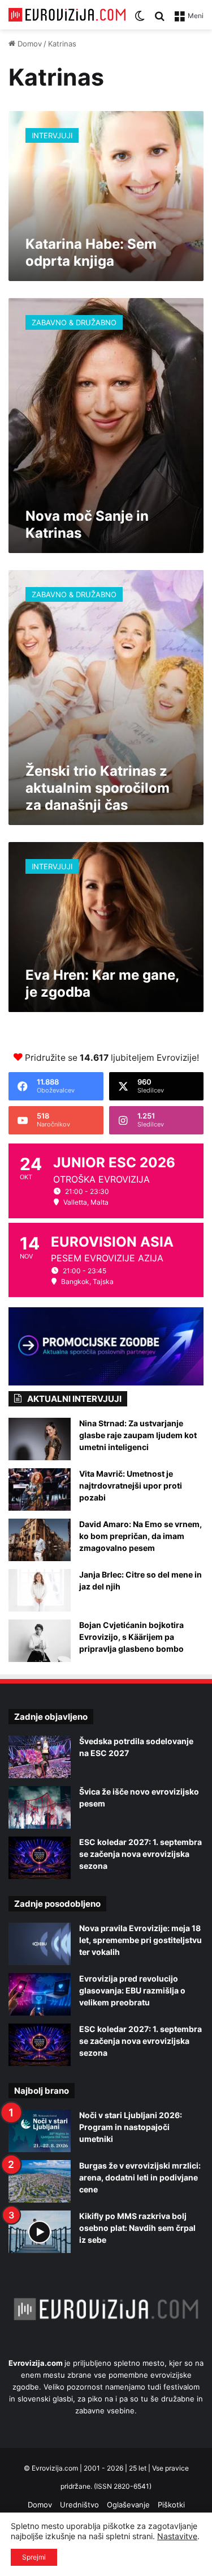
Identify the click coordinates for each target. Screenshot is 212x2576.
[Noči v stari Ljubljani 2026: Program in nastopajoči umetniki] (40, 2131)
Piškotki (171, 2505)
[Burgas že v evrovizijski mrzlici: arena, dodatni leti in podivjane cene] (40, 2181)
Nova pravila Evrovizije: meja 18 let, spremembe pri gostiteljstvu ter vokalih (140, 1940)
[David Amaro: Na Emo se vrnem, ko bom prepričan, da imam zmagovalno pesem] (40, 1540)
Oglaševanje (128, 2505)
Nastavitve (177, 2536)
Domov (29, 44)
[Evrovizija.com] (67, 15)
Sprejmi (34, 2557)
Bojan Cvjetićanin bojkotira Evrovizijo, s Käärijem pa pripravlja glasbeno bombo (131, 1637)
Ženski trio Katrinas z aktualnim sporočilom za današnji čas (98, 788)
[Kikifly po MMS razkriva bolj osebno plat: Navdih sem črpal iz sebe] (40, 2232)
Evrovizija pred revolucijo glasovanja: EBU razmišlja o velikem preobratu (132, 1990)
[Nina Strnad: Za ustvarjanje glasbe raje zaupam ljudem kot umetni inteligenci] (40, 1439)
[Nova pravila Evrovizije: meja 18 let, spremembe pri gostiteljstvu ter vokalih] (40, 1944)
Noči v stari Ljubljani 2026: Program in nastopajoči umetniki (131, 2127)
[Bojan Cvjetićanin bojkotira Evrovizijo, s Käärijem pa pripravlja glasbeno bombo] (40, 1641)
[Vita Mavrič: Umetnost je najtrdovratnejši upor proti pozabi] (40, 1489)
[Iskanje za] (159, 20)
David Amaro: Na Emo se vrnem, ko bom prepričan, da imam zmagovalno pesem (140, 1536)
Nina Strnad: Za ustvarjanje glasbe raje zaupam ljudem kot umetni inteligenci (138, 1435)
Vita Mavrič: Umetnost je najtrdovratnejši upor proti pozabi (131, 1485)
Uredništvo (79, 2505)
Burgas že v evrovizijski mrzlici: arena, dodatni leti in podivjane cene (140, 2177)
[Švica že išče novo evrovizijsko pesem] (40, 1807)
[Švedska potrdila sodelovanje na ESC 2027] (40, 1757)
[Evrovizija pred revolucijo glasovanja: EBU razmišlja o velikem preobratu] (40, 1994)
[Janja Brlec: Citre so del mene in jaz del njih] (40, 1590)
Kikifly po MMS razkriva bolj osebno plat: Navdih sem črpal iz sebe (137, 2228)
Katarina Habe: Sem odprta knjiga (91, 252)
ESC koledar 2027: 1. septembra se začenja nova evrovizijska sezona (140, 1854)
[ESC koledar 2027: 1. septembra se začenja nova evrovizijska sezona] (40, 1858)
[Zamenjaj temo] (140, 20)
